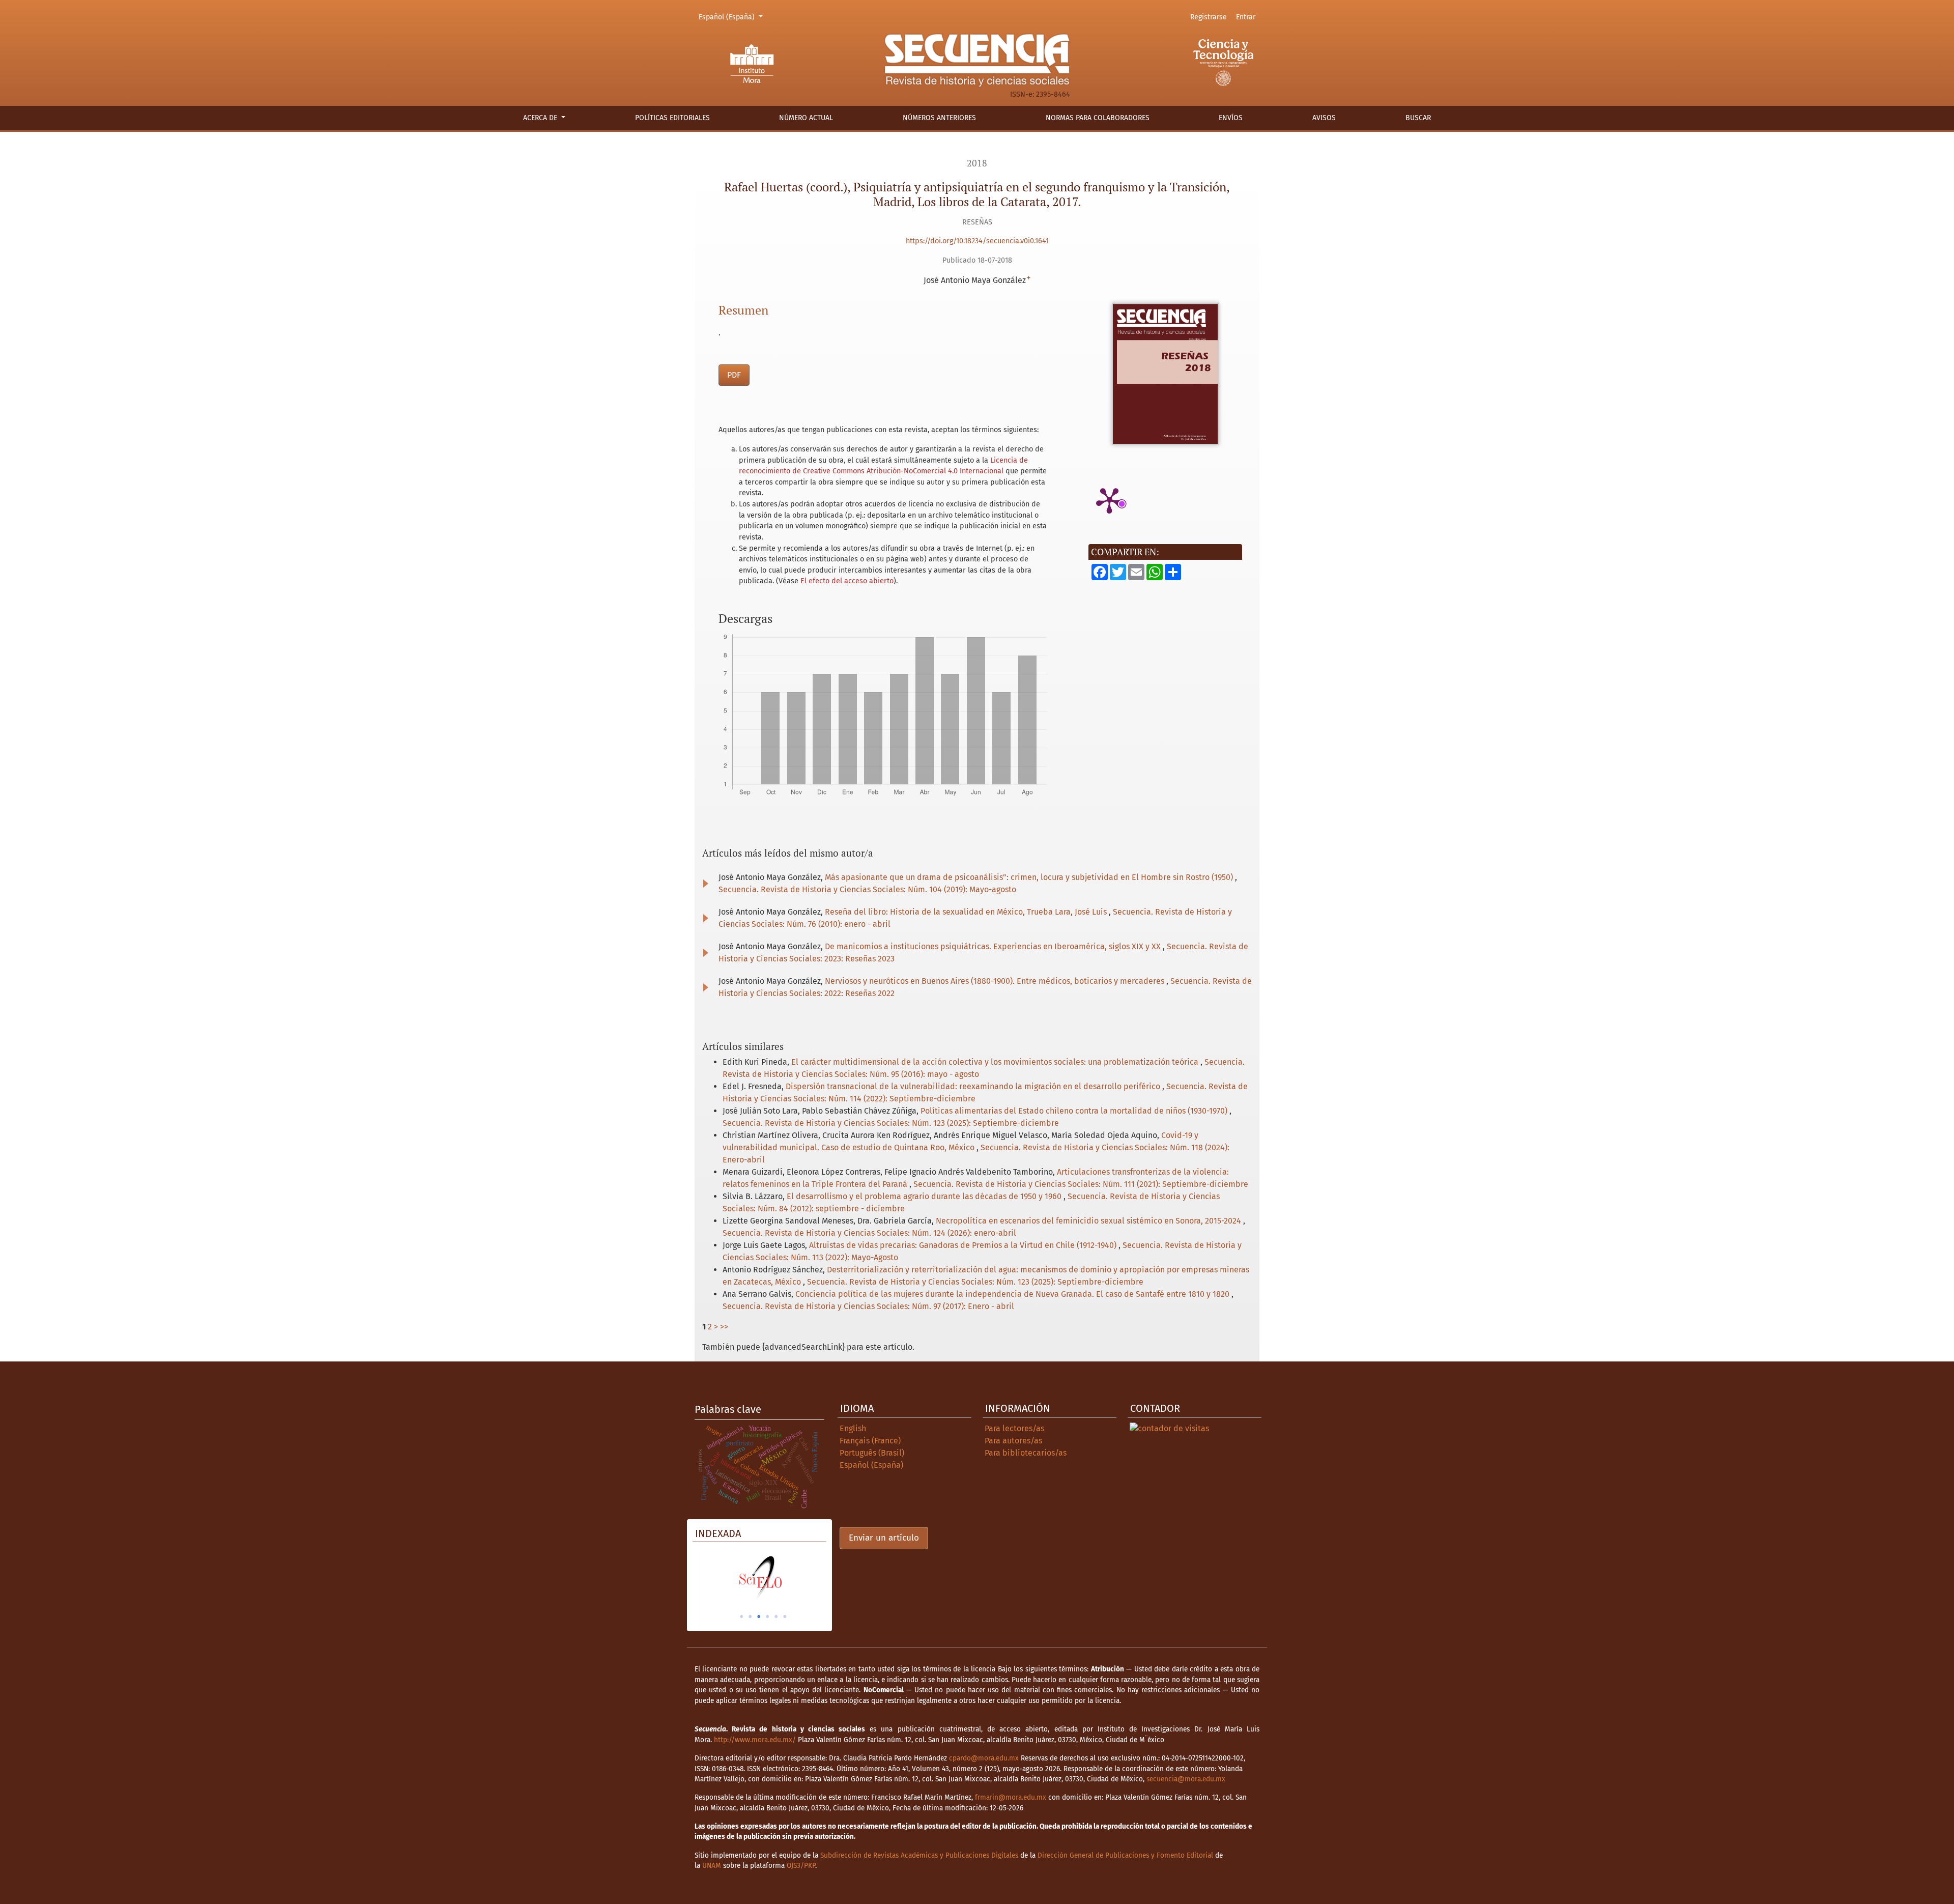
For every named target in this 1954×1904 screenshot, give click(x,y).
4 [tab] (767, 1616)
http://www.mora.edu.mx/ (755, 1740)
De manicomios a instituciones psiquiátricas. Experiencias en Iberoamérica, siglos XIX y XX (994, 946)
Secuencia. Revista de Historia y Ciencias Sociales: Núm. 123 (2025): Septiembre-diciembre (891, 1123)
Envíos (1231, 118)
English (853, 1428)
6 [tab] (785, 1616)
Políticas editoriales (672, 118)
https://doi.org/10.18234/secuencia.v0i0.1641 (977, 241)
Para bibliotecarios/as (1026, 1453)
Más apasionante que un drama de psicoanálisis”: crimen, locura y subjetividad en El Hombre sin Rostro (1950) (1030, 877)
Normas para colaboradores (1098, 118)
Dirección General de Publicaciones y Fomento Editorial (1125, 1855)
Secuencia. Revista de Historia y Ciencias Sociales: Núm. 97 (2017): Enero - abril (868, 1306)
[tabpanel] (777, 1578)
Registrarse (1209, 17)
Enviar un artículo (884, 1538)
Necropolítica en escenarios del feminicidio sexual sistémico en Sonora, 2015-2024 (1089, 1221)
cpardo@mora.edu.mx (984, 1758)
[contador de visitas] (1169, 1428)
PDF (734, 375)
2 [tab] (750, 1616)
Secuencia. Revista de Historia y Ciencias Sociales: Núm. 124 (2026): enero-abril (869, 1233)
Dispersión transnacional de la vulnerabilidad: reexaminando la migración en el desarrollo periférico (974, 1086)
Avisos (1324, 118)
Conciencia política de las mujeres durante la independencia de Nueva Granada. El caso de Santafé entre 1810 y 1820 (1013, 1294)
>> (724, 1327)
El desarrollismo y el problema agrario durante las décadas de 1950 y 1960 (925, 1196)
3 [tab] (759, 1616)
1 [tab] (741, 1616)
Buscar (1418, 118)
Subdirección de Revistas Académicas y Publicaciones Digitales (919, 1855)
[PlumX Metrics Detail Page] (1109, 500)
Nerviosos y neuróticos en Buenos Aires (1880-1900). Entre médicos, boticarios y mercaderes (996, 981)
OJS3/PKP (801, 1866)
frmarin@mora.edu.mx (1011, 1797)
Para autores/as (1013, 1441)
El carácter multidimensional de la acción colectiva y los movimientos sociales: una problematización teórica (996, 1062)
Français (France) (870, 1441)
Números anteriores (939, 118)
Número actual (806, 118)
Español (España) (732, 17)
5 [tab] (776, 1616)
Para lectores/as (1014, 1428)
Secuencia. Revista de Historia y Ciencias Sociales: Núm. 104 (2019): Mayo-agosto (867, 889)
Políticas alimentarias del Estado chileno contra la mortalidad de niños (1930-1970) (1075, 1111)
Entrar (1246, 17)
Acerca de (541, 118)
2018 (977, 163)
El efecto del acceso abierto (847, 581)
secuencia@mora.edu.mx (1186, 1779)
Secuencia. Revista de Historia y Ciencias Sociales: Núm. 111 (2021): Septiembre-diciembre (1081, 1184)
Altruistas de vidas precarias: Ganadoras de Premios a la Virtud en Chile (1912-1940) (964, 1245)
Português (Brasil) (872, 1453)
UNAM (712, 1866)
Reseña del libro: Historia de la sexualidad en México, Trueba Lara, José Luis (967, 912)
